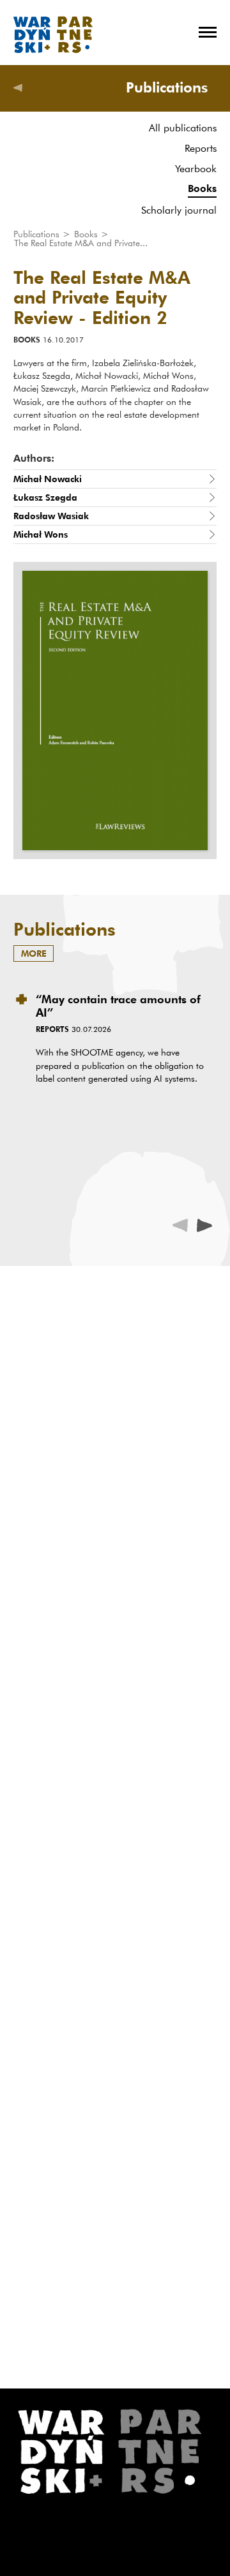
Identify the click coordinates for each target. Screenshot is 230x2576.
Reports (201, 148)
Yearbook (196, 168)
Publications (38, 234)
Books (202, 188)
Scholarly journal (179, 210)
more (34, 953)
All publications (183, 128)
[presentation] (204, 1225)
